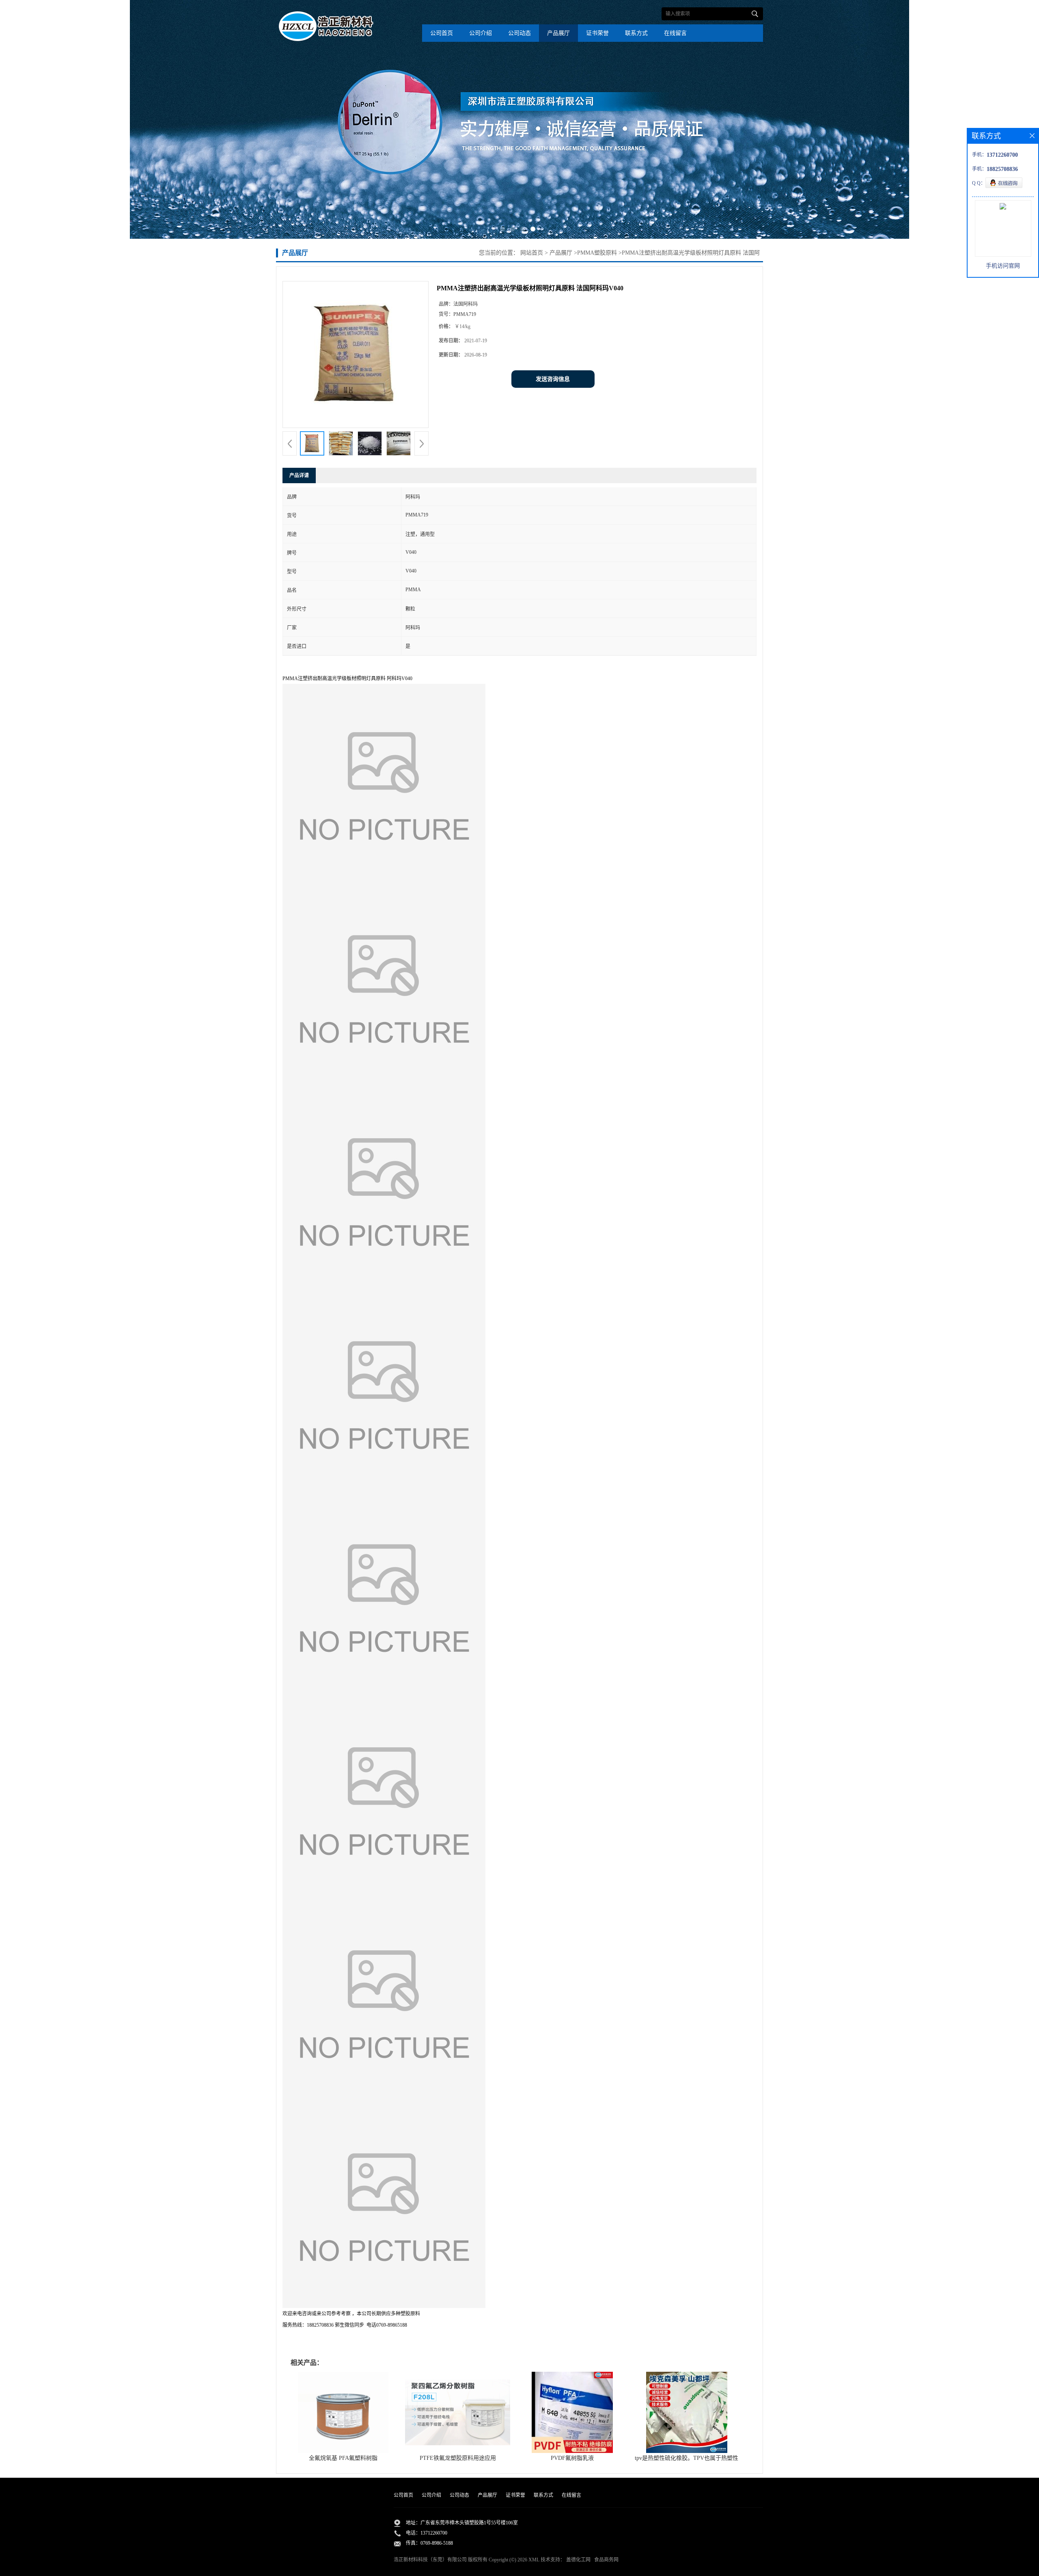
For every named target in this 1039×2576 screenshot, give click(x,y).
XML (534, 2560)
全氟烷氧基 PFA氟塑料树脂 (343, 2458)
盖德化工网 (578, 2560)
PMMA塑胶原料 (597, 253)
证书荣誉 (597, 33)
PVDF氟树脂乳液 (572, 2458)
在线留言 (675, 33)
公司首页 (442, 33)
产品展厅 (558, 33)
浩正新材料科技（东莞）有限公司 (430, 2560)
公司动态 (519, 33)
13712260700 (434, 2533)
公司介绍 (481, 33)
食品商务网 (606, 2560)
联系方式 (636, 33)
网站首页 (532, 253)
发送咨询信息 (553, 379)
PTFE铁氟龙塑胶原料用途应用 (458, 2458)
